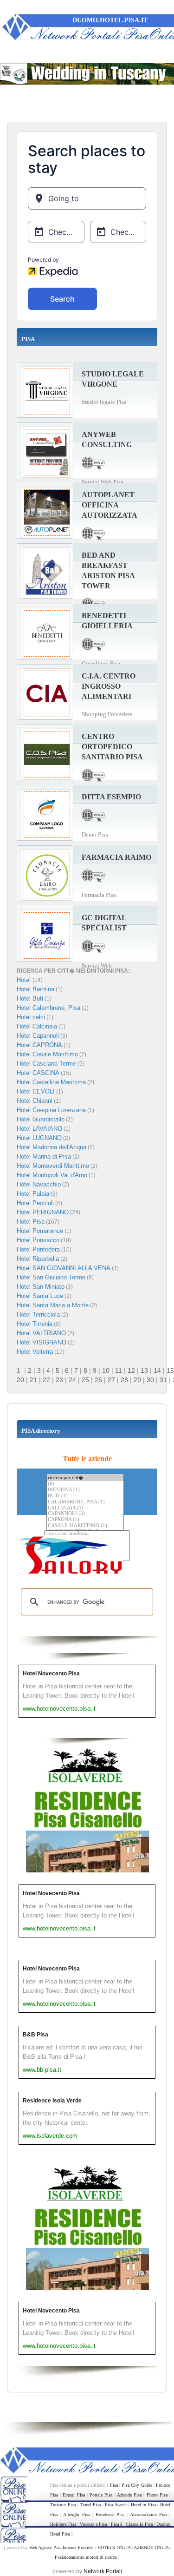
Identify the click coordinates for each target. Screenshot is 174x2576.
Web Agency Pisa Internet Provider (61, 2547)
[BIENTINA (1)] (85, 1490)
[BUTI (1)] (85, 1496)
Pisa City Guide (137, 2485)
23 (59, 1380)
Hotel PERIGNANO (43, 1212)
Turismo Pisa (63, 2505)
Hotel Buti (30, 998)
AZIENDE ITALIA (151, 2547)
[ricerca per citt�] (85, 1478)
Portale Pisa (101, 2495)
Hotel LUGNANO (39, 1138)
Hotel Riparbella (38, 1259)
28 (124, 1380)
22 (46, 1380)
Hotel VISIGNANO (42, 1342)
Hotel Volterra (35, 1352)
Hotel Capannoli (38, 1036)
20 (20, 1380)
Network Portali (103, 2571)
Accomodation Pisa (148, 2514)
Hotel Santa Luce (40, 1296)
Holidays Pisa (63, 2524)
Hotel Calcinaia (37, 1026)
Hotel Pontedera (38, 1249)
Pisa (114, 2485)
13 (144, 1370)
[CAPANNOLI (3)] (85, 1514)
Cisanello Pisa (139, 2524)
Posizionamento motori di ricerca (86, 2557)
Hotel (25, 980)
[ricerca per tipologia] (87, 1534)
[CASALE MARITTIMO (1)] (85, 1526)
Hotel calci (31, 1017)
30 (150, 1380)
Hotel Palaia (33, 1194)
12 (131, 1370)
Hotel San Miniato (41, 1287)
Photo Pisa (157, 2495)
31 (163, 1380)
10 (106, 1370)
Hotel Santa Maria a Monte (53, 1305)
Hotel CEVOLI (36, 1091)
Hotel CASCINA (38, 1073)
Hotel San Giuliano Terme (51, 1277)
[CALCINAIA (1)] (85, 1508)
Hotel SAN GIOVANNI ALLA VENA (64, 1268)
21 (33, 1380)
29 (137, 1380)
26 (98, 1380)
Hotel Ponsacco (38, 1240)
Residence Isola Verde (52, 2101)
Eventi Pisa (74, 2495)
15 (170, 1370)
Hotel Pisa (31, 1222)
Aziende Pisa (129, 2495)
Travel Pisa (90, 2505)
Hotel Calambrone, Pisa (48, 1008)
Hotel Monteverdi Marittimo (53, 1166)
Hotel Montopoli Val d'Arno (52, 1175)
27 (111, 1380)
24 (72, 1380)
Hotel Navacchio (39, 1184)
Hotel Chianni (35, 1101)
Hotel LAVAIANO (39, 1129)
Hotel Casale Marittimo (47, 1054)
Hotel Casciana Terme (46, 1064)
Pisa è (116, 2524)
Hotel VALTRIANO (41, 1333)
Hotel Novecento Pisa (51, 1673)
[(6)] (85, 1484)
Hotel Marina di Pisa (44, 1156)
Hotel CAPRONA (39, 1045)
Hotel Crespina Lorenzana (51, 1110)
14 (157, 1370)
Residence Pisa (110, 2514)
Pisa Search (116, 2505)
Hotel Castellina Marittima (51, 1082)
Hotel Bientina (35, 989)
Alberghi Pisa (76, 2514)
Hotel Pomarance (40, 1231)
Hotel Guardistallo (41, 1119)
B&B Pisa (35, 2035)
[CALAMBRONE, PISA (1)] (85, 1502)
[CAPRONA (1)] (85, 1520)
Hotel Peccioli (35, 1203)
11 (119, 1370)
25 (85, 1380)
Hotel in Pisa (143, 2505)
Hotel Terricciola (38, 1314)
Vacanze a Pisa (93, 2524)
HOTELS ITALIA (114, 2547)
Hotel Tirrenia (35, 1324)
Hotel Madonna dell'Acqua (52, 1147)
